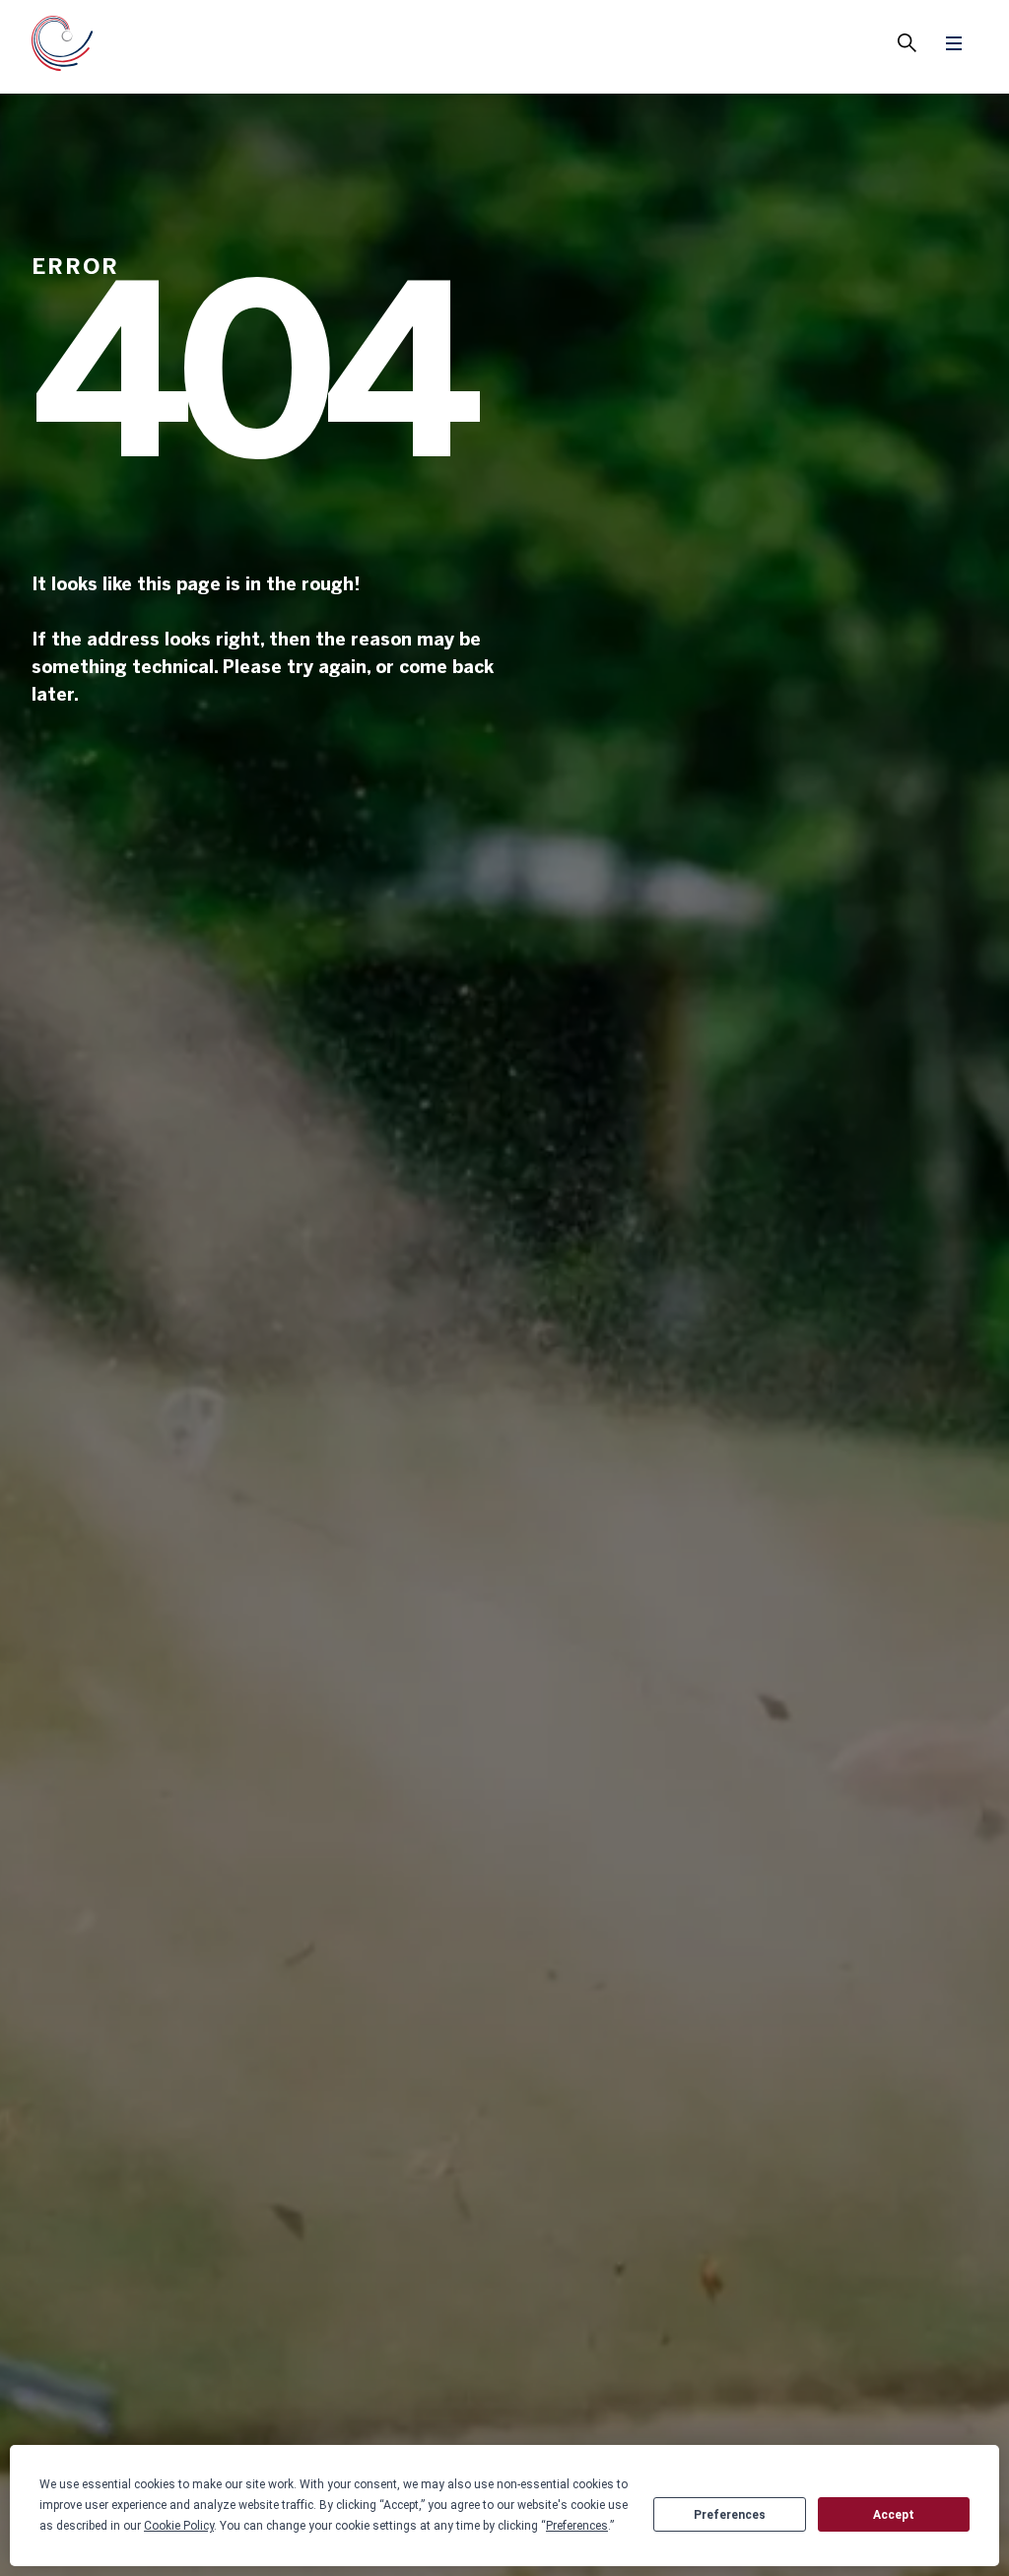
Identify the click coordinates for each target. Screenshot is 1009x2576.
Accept (894, 2515)
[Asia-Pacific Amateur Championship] (63, 47)
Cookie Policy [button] (179, 2526)
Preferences (730, 2515)
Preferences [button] (577, 2526)
